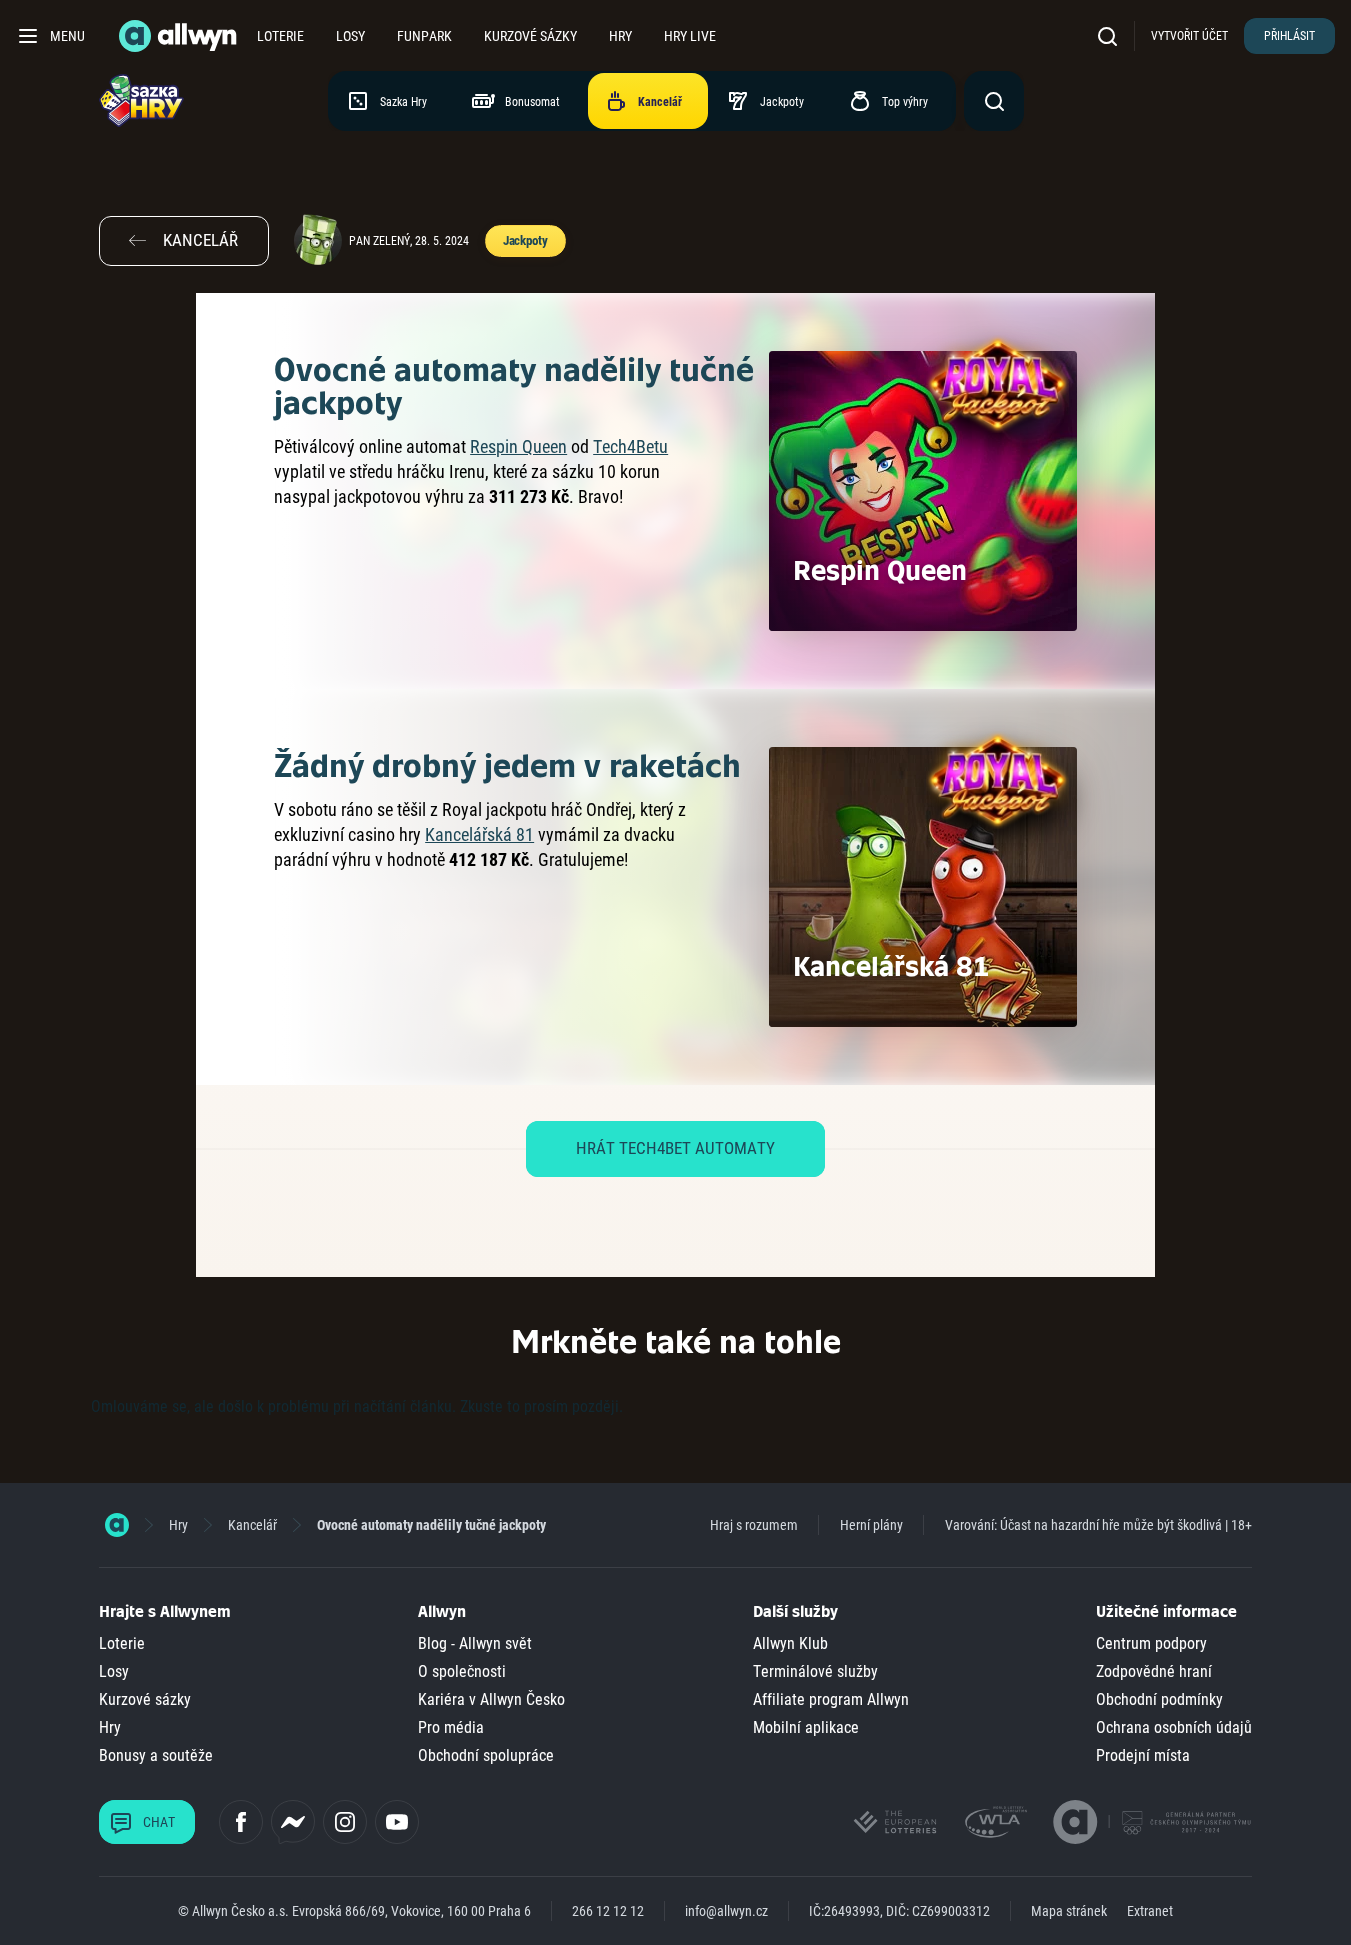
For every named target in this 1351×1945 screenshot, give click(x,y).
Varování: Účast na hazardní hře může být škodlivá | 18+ (1098, 1525)
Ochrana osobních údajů (1174, 1727)
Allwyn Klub (790, 1643)
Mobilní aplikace (806, 1727)
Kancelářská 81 (479, 834)
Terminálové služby (815, 1671)
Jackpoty (525, 240)
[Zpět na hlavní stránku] (180, 36)
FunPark (424, 36)
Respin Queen (518, 446)
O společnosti (462, 1671)
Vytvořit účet (1189, 36)
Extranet (1150, 1911)
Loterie (280, 36)
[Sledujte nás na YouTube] (397, 1822)
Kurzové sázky (530, 36)
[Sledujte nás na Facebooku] (241, 1822)
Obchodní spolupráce (486, 1755)
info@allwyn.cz (726, 1911)
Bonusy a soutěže (156, 1755)
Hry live (690, 36)
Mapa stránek (1069, 1911)
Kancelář (252, 1525)
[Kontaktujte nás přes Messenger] (293, 1822)
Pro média (451, 1727)
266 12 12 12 (608, 1911)
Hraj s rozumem (754, 1525)
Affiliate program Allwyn (831, 1699)
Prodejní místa (1143, 1755)
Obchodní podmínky (1159, 1699)
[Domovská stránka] (117, 1525)
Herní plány (871, 1525)
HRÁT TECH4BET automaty (675, 1148)
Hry (620, 36)
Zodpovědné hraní (1154, 1671)
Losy (350, 36)
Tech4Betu (630, 446)
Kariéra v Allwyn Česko (491, 1699)
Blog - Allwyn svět (475, 1643)
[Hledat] (1112, 35)
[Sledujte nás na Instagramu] (345, 1822)
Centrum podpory (1151, 1643)
